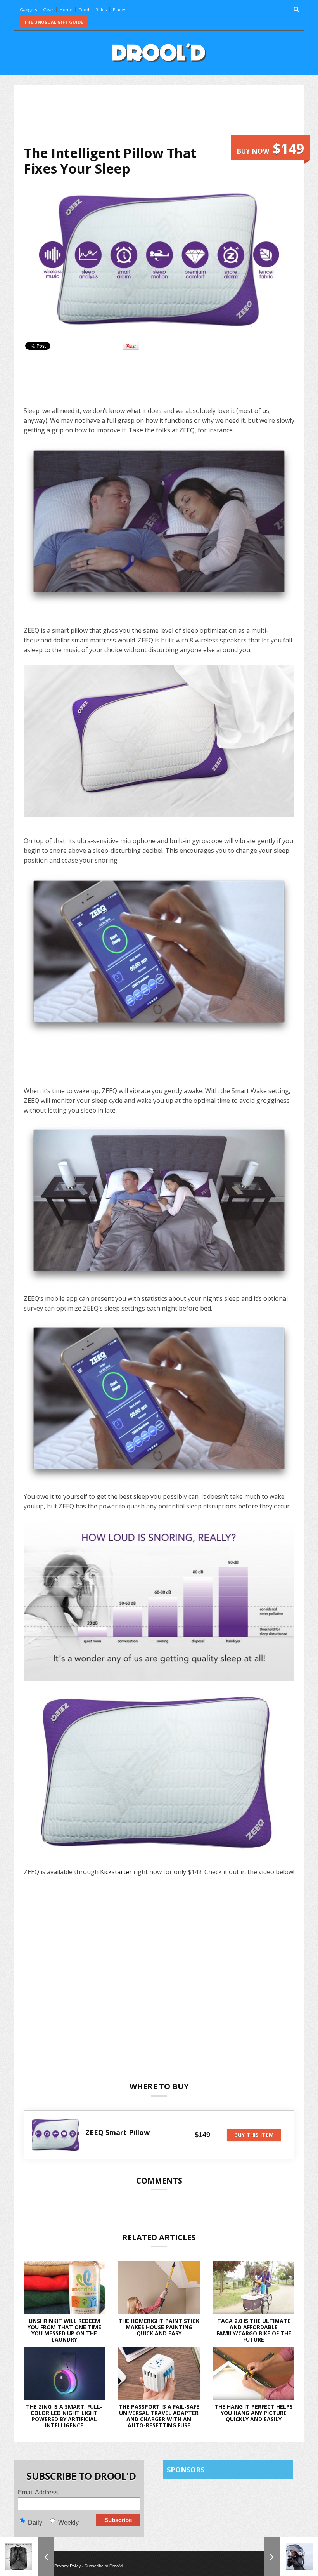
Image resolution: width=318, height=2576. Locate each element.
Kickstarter (116, 1872)
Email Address (38, 2492)
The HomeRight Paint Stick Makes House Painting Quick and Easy (159, 2327)
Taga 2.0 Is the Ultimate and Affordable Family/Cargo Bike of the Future (254, 2330)
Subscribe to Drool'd (104, 2566)
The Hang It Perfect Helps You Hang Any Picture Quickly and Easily (254, 2413)
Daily (35, 2523)
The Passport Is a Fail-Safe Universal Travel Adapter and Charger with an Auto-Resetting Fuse (159, 2416)
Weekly (68, 2523)
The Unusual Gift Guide (54, 22)
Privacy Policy (68, 2566)
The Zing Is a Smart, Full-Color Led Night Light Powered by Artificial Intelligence (64, 2416)
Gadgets (28, 10)
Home (66, 10)
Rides (101, 10)
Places (119, 10)
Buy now (270, 148)
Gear (48, 10)
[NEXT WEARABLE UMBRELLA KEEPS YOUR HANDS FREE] (291, 2557)
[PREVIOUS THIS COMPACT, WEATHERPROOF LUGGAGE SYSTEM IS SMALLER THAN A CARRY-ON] (27, 2557)
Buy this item (254, 2135)
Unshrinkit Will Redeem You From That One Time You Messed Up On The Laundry (64, 2330)
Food (84, 10)
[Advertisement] (165, 115)
